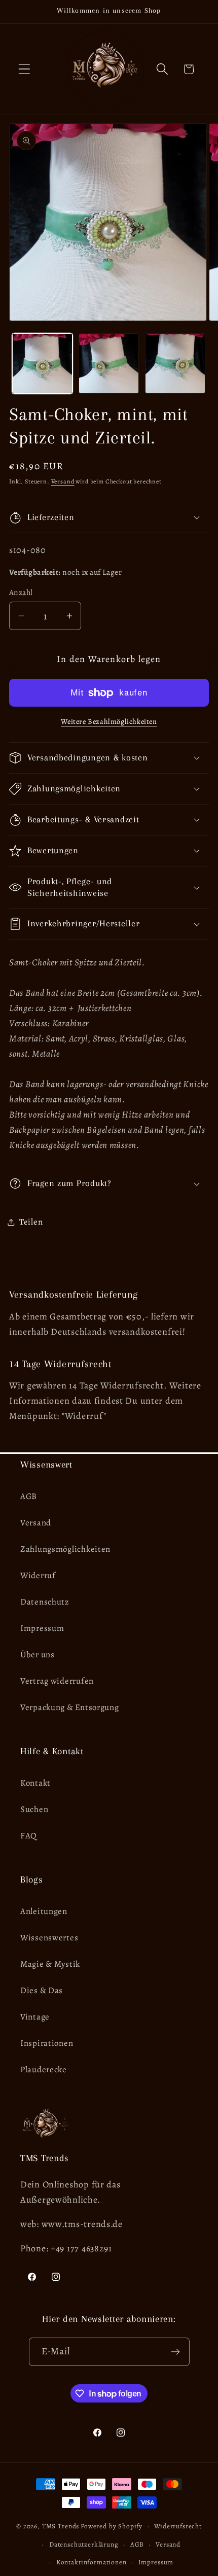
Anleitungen (44, 1911)
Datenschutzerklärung (84, 2545)
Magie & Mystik (50, 1964)
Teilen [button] (31, 1222)
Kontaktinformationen (92, 2562)
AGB (29, 1496)
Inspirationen (47, 2043)
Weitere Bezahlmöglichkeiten (109, 721)
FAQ (29, 1836)
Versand (63, 481)
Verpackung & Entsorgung (70, 1707)
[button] (25, 69)
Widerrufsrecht (178, 2526)
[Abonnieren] (176, 2352)
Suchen (34, 1809)
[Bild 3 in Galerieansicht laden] (175, 363)
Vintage (35, 2017)
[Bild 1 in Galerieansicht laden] (42, 363)
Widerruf (38, 1575)
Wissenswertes (49, 1938)
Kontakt (35, 1783)
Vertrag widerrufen (57, 1681)
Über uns (38, 1655)
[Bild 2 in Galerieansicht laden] (109, 363)
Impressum (42, 1628)
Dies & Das (42, 1990)
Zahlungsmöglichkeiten (65, 1549)
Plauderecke (44, 2069)
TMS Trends (61, 2526)
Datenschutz (45, 1602)
